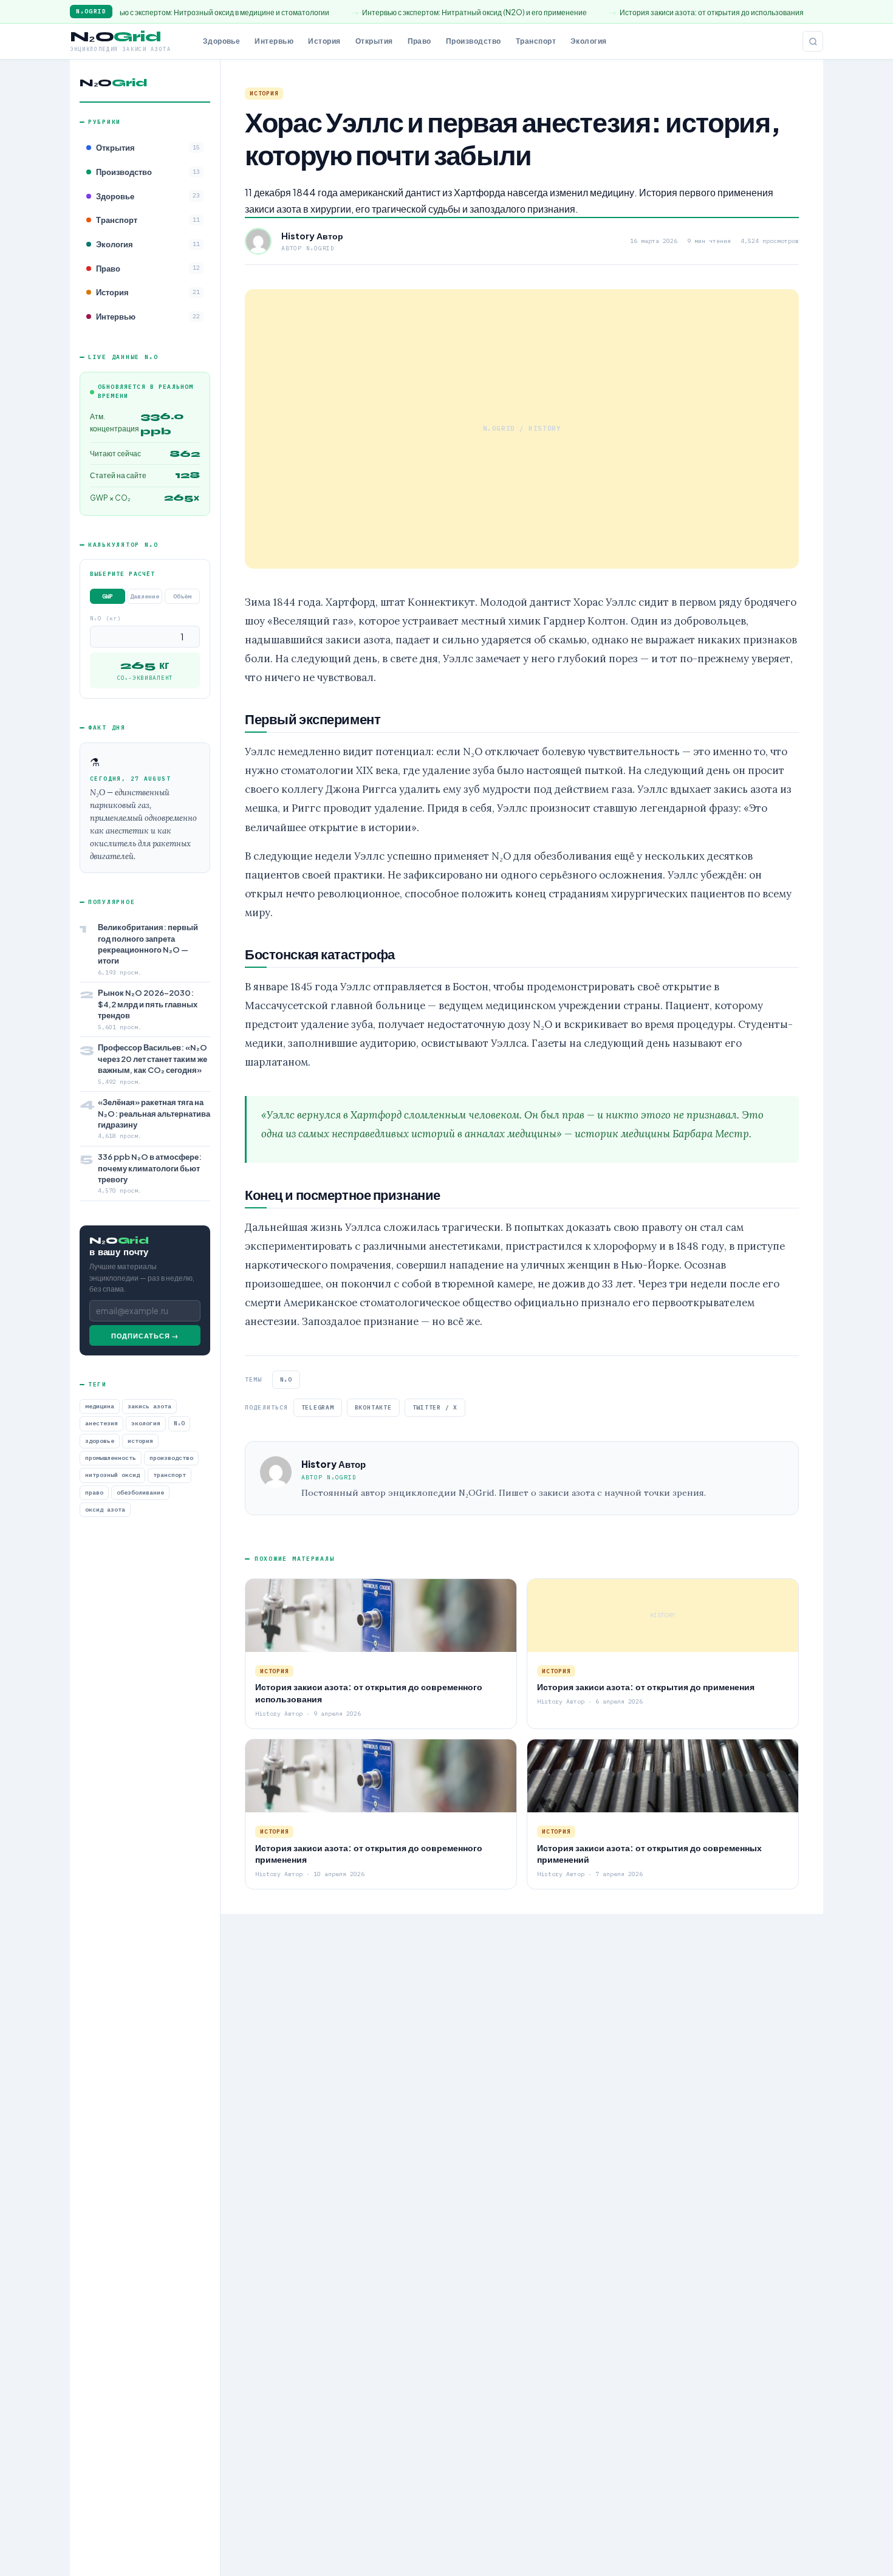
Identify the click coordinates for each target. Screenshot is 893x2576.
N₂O (179, 1424)
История (324, 41)
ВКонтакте (373, 1407)
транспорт (169, 1475)
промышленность (111, 1458)
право (94, 1492)
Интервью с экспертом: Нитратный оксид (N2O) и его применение (380, 12)
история (140, 1441)
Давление (145, 597)
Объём (182, 597)
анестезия (101, 1424)
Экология (589, 41)
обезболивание (140, 1492)
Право (419, 41)
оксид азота (105, 1510)
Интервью (274, 41)
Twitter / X (435, 1407)
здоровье (100, 1441)
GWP (108, 597)
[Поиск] (813, 41)
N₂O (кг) (106, 619)
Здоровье (222, 41)
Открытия (374, 41)
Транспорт (536, 41)
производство (171, 1458)
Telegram (318, 1407)
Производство (474, 41)
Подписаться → (145, 1336)
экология (146, 1424)
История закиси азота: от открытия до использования (618, 12)
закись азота (149, 1407)
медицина (100, 1407)
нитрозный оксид (112, 1475)
